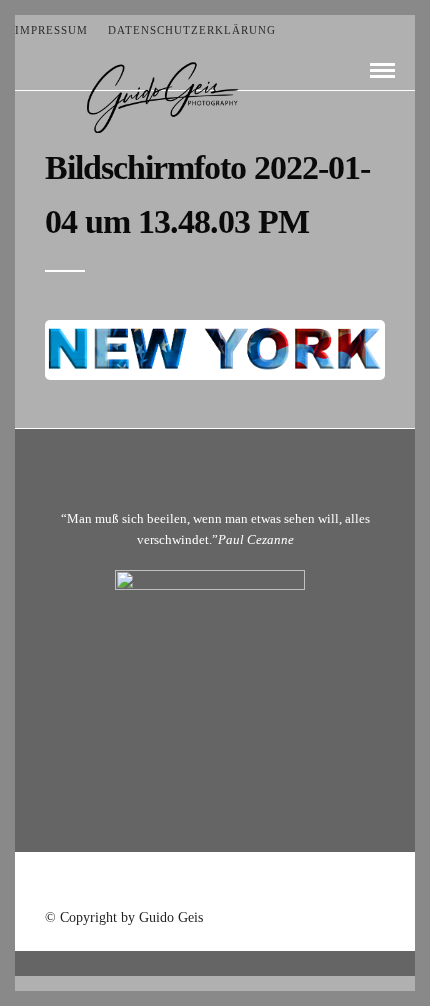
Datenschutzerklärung (192, 30)
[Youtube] (215, 883)
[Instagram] (267, 883)
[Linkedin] (241, 883)
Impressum (51, 30)
